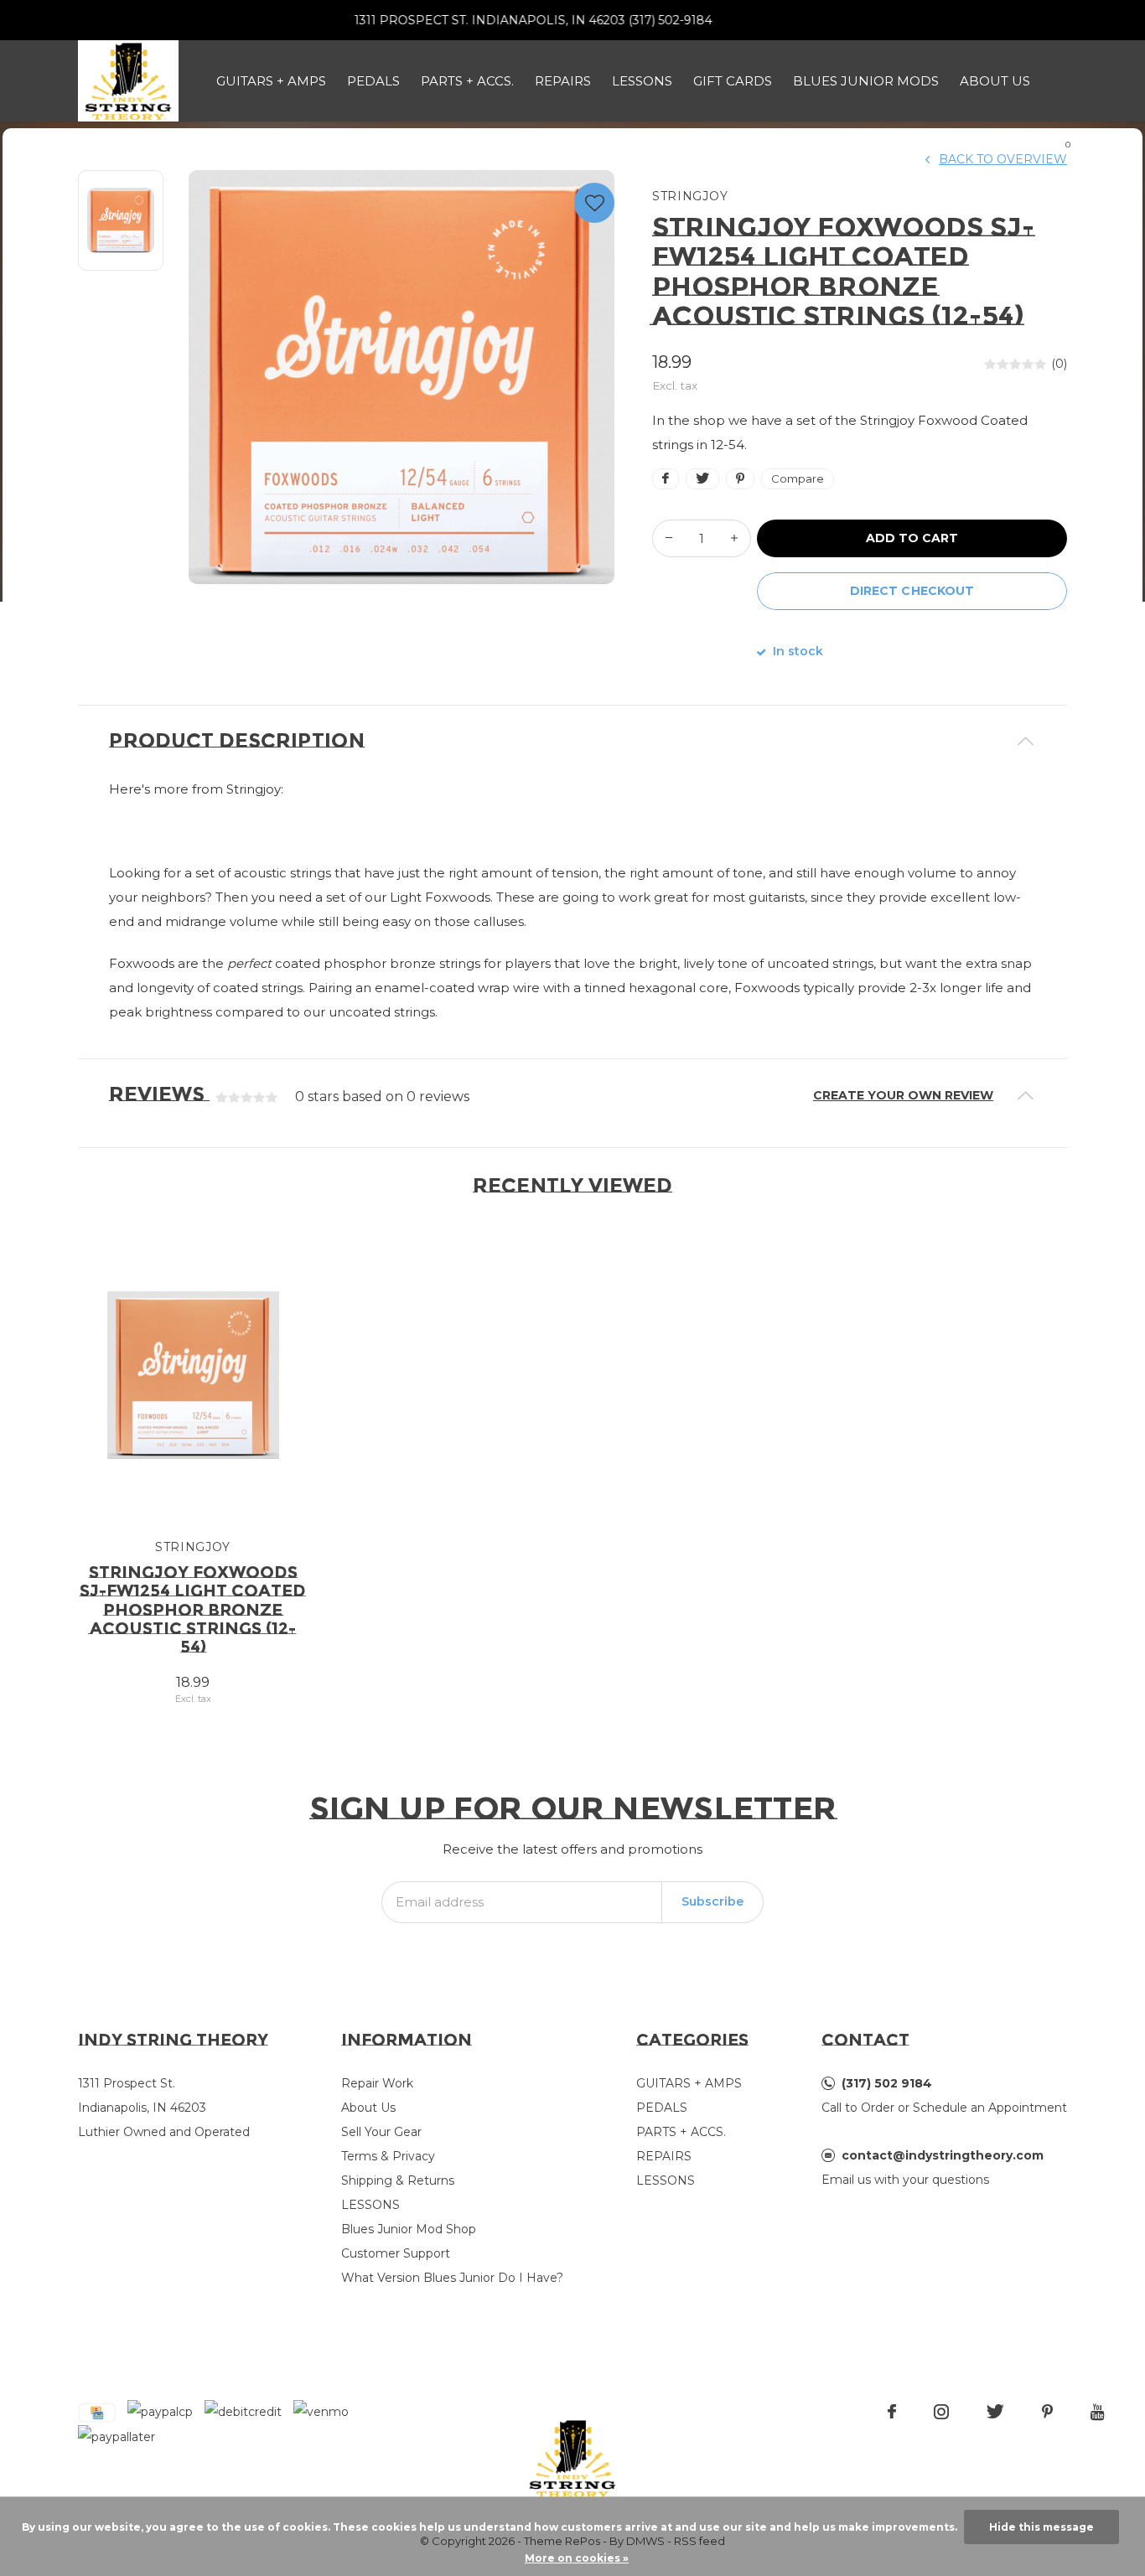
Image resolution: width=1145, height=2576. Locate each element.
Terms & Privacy (388, 2156)
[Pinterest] (1047, 2412)
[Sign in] (972, 138)
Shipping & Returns (398, 2180)
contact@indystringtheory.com (943, 2155)
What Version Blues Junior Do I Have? (452, 2278)
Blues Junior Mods (866, 81)
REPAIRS (563, 81)
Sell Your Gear (381, 2132)
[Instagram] (941, 2412)
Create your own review (903, 1095)
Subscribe (712, 1901)
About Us (995, 81)
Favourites (594, 203)
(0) (1059, 364)
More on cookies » (577, 2558)
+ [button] (734, 538)
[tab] (572, 741)
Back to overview (1003, 159)
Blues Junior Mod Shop (409, 2229)
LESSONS (642, 81)
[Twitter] (995, 2412)
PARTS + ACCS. (467, 81)
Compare (798, 478)
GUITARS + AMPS (271, 81)
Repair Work (377, 2083)
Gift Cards (733, 81)
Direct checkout (912, 591)
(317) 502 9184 (887, 2083)
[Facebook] (892, 2412)
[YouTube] (1098, 2412)
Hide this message (1041, 2527)
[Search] (1016, 138)
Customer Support (396, 2253)
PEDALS (373, 81)
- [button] (669, 538)
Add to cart (912, 538)
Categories (692, 2040)
